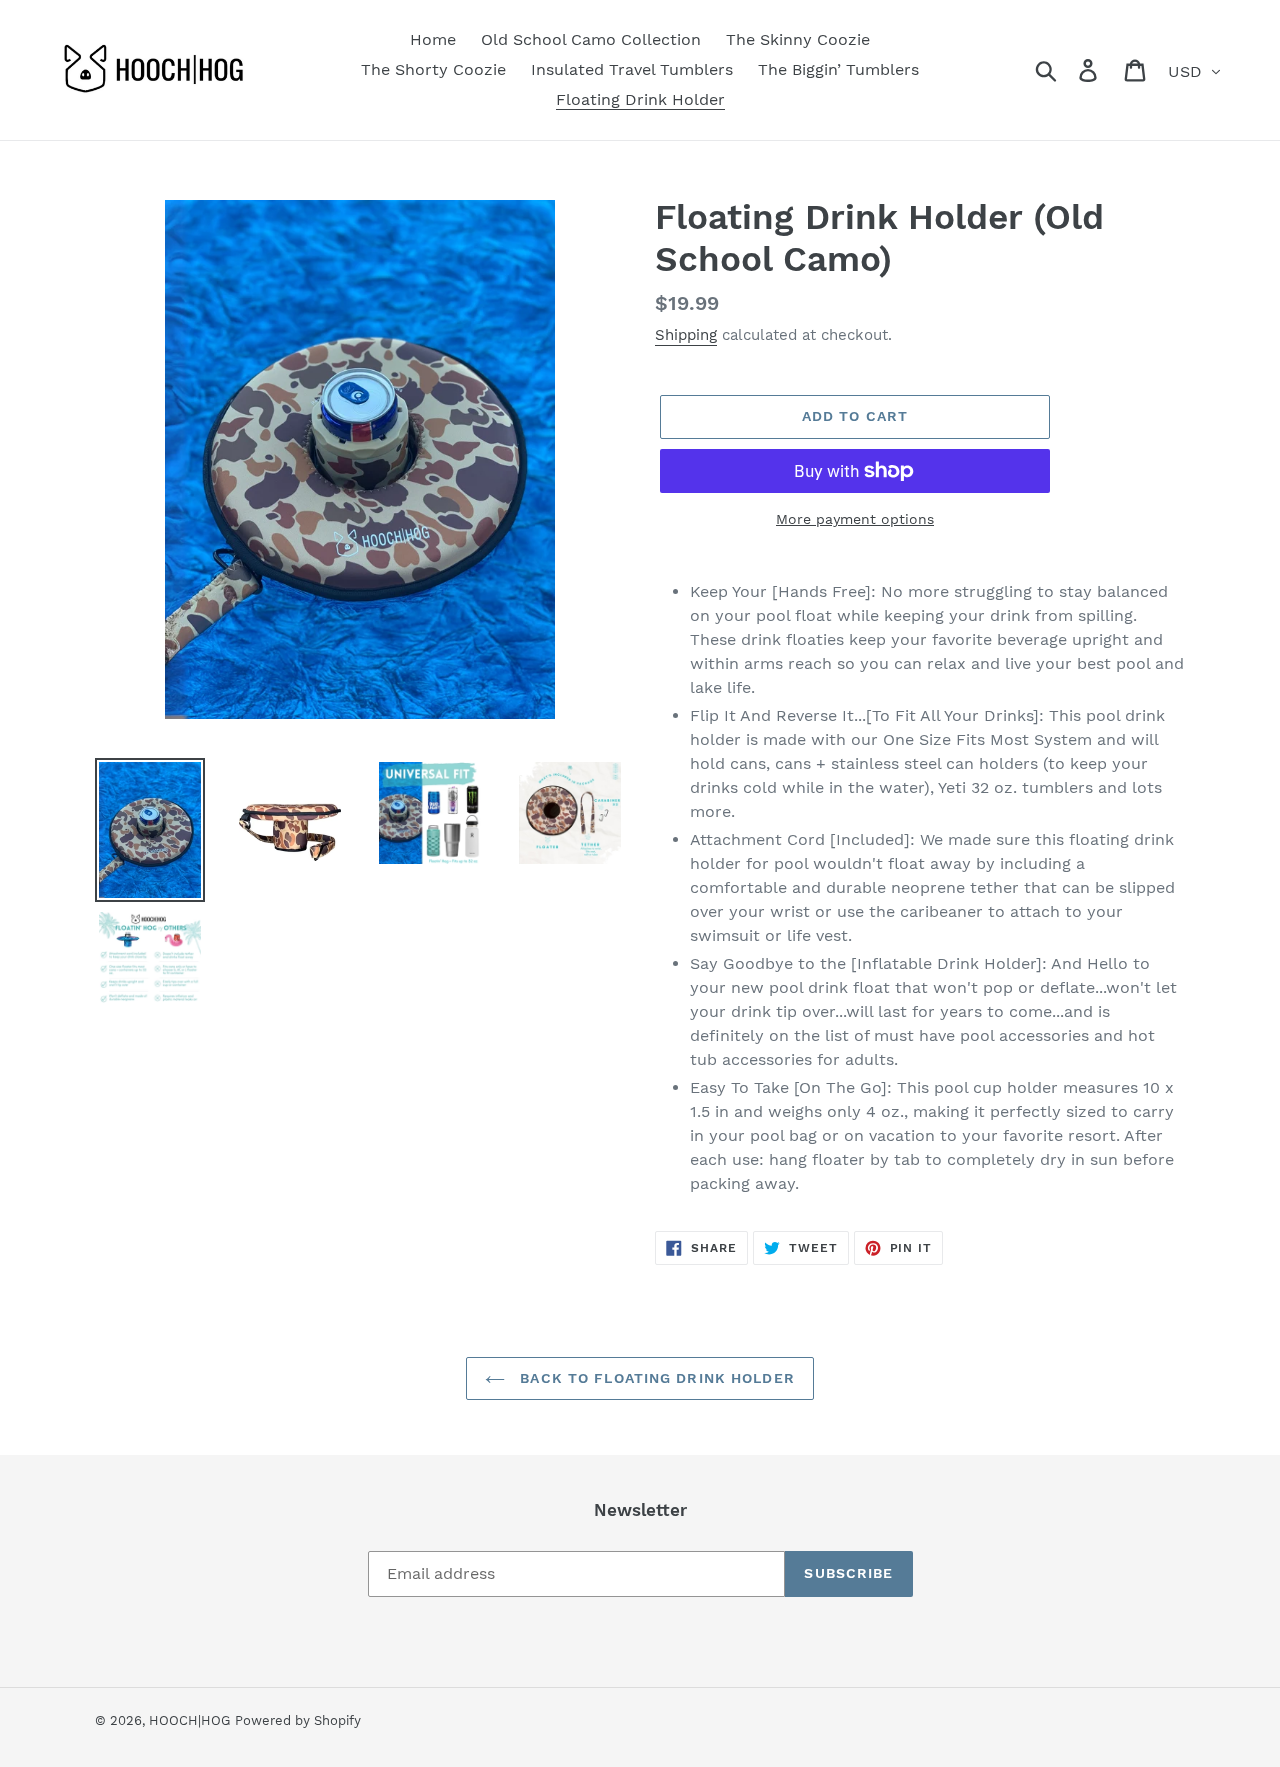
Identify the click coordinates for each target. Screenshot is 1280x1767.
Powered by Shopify (298, 1720)
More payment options (855, 519)
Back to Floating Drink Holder (655, 1378)
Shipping (686, 335)
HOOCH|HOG (189, 1720)
